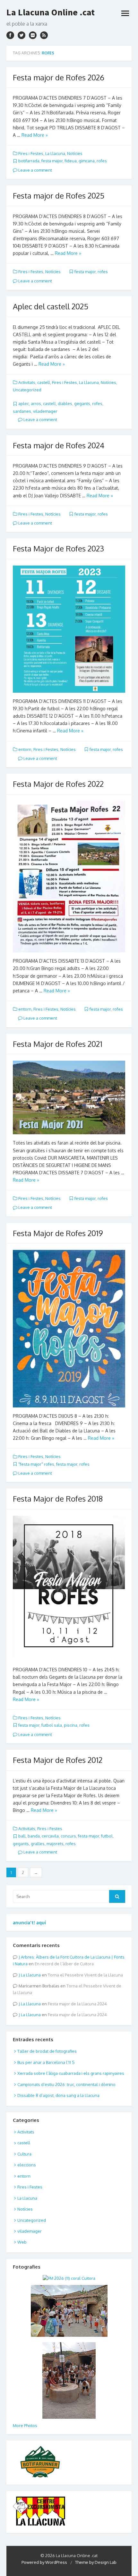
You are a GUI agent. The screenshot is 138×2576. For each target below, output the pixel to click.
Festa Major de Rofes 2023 (58, 548)
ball (22, 1836)
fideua (71, 161)
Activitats (27, 382)
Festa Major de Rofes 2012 (58, 1760)
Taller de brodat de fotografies (47, 2051)
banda (34, 1836)
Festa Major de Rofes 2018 (58, 1499)
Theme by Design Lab (96, 2562)
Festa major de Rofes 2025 (59, 196)
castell (44, 382)
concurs (68, 1836)
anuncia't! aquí (29, 1923)
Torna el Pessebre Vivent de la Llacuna (85, 1975)
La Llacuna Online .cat (51, 12)
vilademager (45, 411)
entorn (25, 749)
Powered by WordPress (44, 2562)
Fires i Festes (31, 153)
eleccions (27, 2165)
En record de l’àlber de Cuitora (64, 1964)
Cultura (24, 2154)
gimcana (87, 161)
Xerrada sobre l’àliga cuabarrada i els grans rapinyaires (71, 2073)
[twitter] (22, 35)
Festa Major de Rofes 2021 (58, 1044)
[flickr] (33, 35)
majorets (55, 1844)
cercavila (50, 1836)
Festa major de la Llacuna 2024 (77, 2004)
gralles (38, 1844)
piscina (71, 1725)
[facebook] (10, 35)
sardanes (22, 411)
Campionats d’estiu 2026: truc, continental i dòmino (66, 2084)
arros (36, 404)
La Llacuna (55, 153)
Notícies (75, 153)
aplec (24, 404)
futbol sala (52, 1725)
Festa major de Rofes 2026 (59, 77)
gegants (82, 404)
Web (22, 2242)
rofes (102, 161)
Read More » (35, 135)
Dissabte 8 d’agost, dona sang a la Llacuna (58, 2095)
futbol (107, 1836)
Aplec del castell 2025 (51, 306)
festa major (52, 161)
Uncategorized (27, 390)
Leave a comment (35, 170)
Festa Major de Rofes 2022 (58, 784)
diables (65, 404)
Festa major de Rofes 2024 (59, 445)
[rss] (44, 35)
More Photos (25, 2425)
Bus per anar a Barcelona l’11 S (46, 2062)
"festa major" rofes (36, 1464)
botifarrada (29, 161)
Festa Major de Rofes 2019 (58, 1233)
